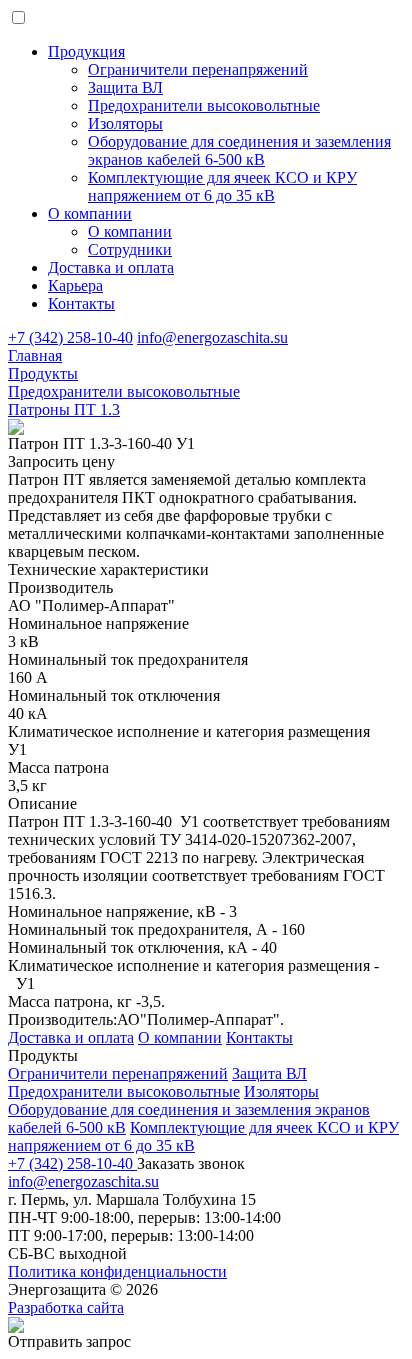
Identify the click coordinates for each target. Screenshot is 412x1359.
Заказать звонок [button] (191, 1163)
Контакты (81, 303)
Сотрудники (130, 249)
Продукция (86, 51)
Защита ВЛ (269, 1073)
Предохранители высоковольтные (124, 1091)
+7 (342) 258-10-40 (70, 337)
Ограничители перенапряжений (118, 1073)
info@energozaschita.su (212, 337)
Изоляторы (281, 1091)
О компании (90, 213)
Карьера (75, 285)
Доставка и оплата (111, 267)
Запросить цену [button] (61, 461)
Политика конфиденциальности (117, 1271)
